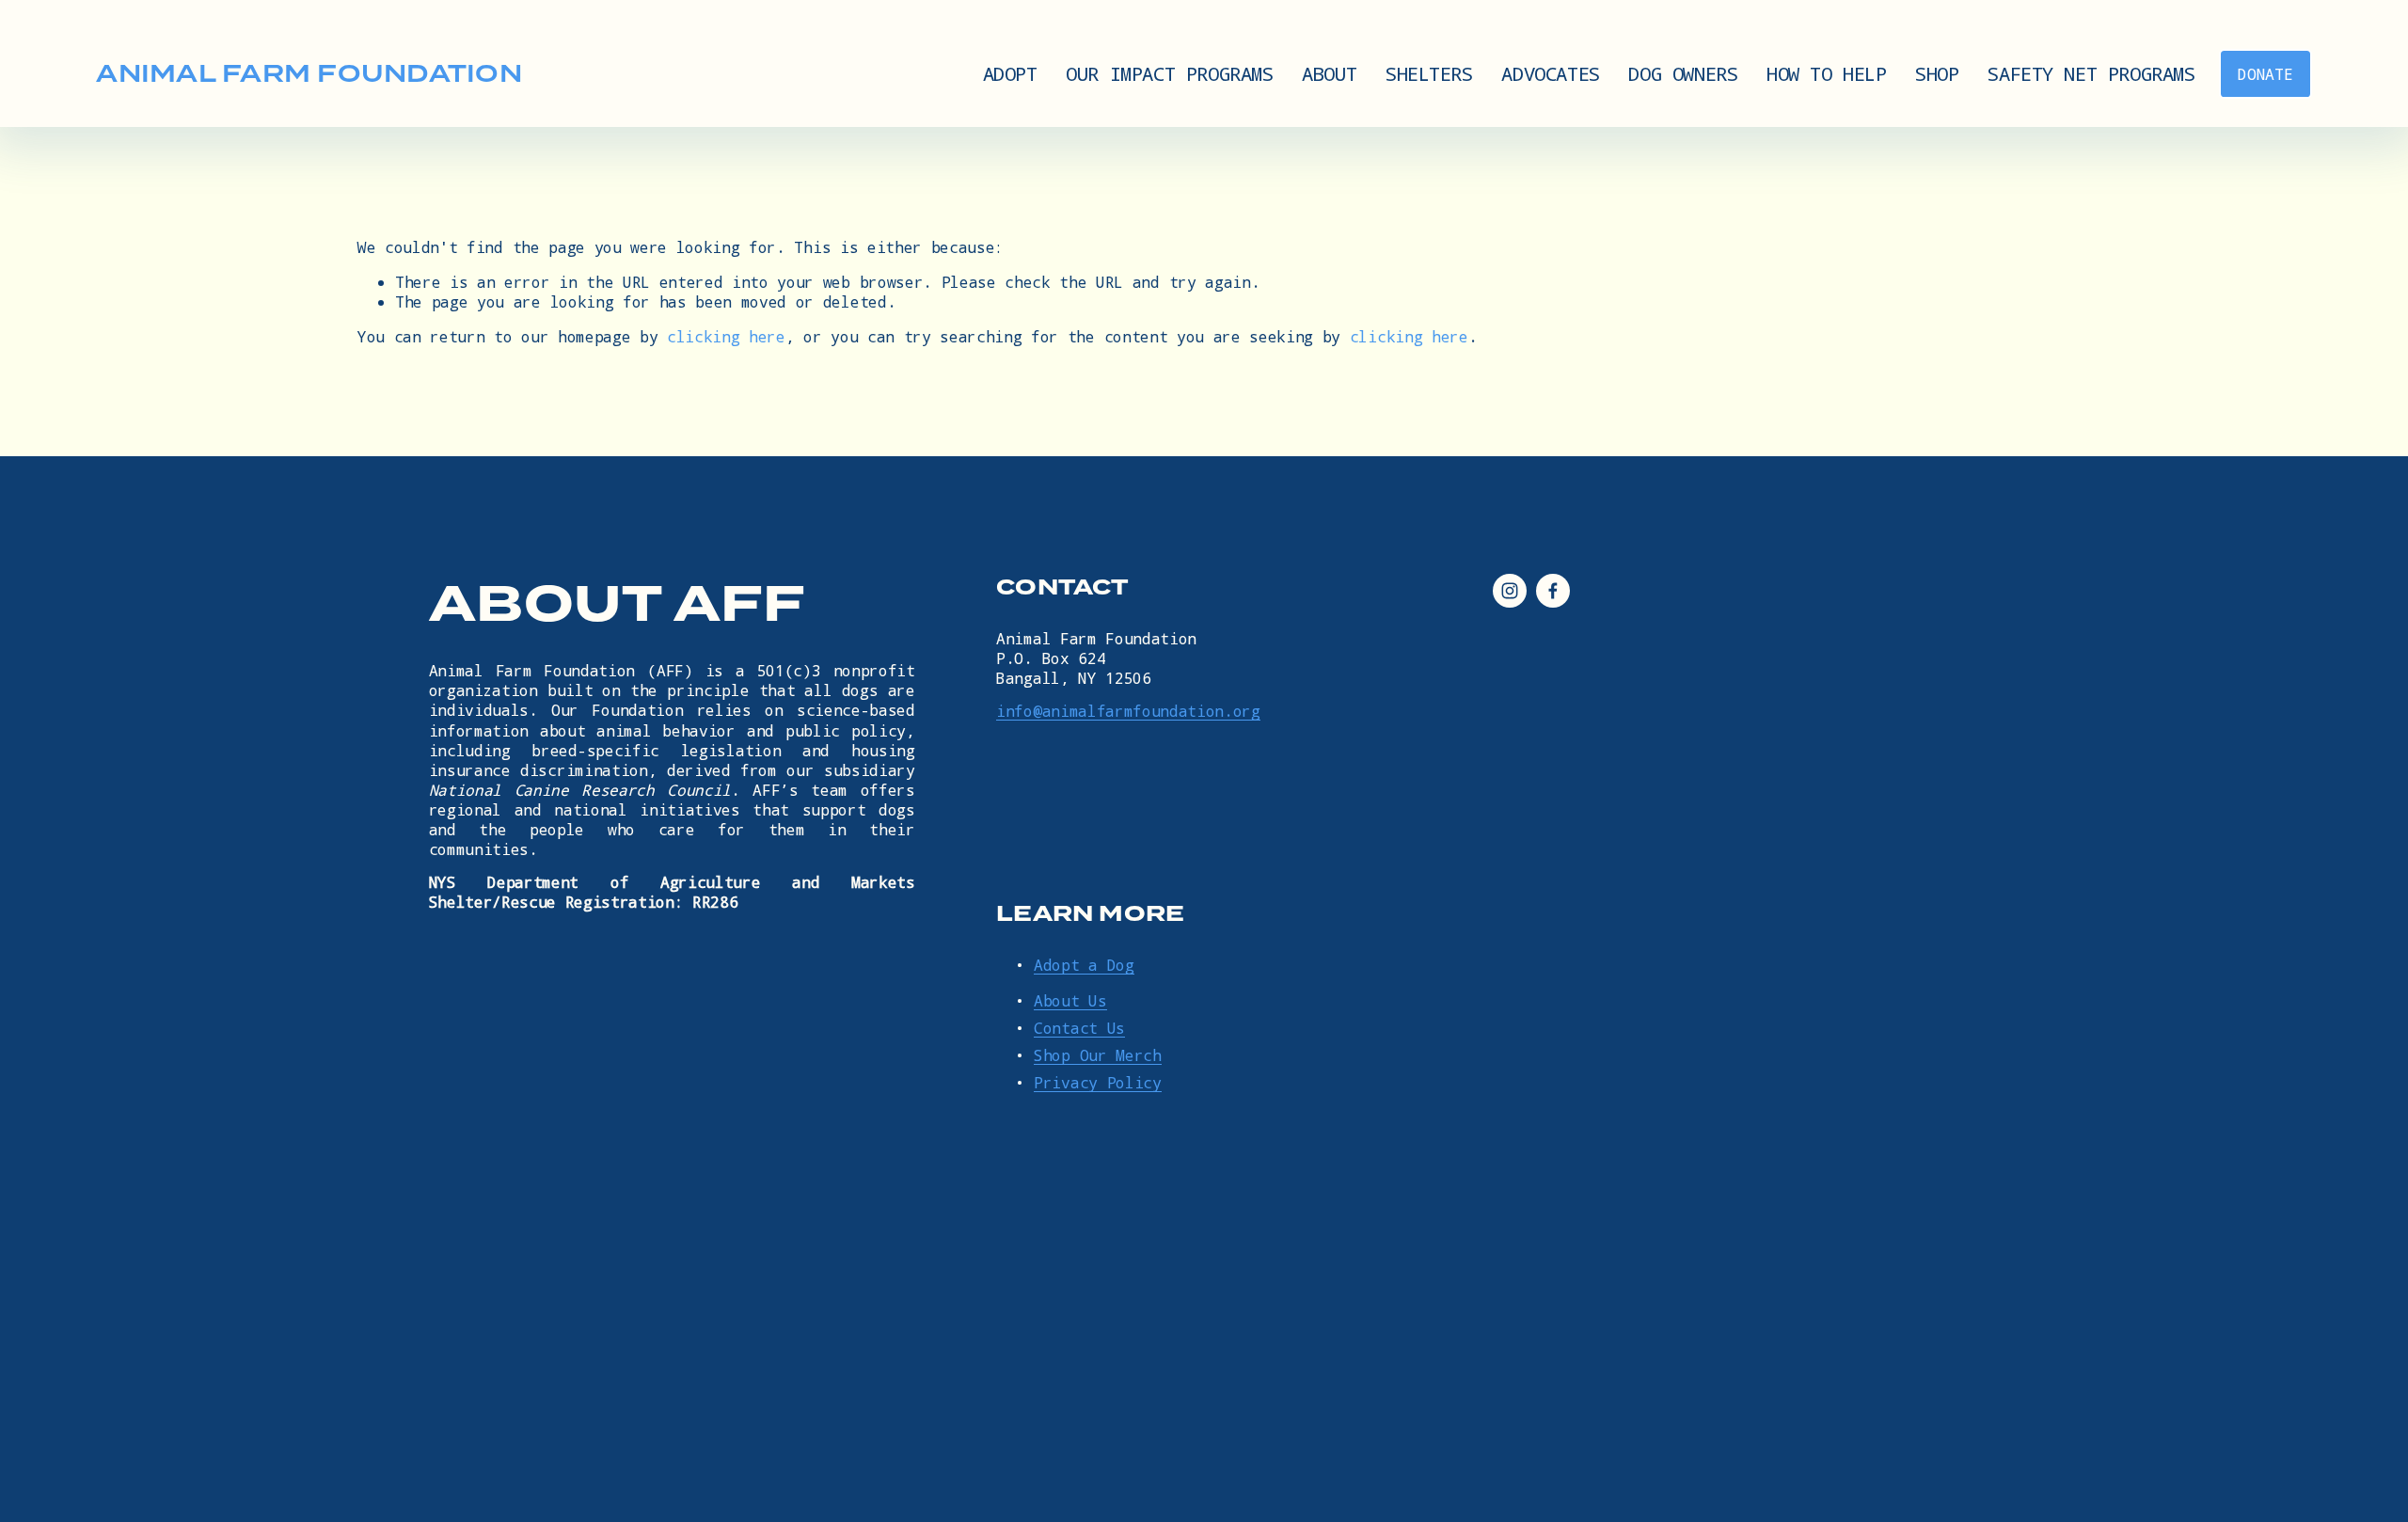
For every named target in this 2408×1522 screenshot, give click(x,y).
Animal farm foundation (309, 73)
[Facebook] (1553, 591)
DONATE (2265, 74)
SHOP (1937, 73)
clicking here (726, 336)
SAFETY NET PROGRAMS (2091, 73)
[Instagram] (1510, 591)
